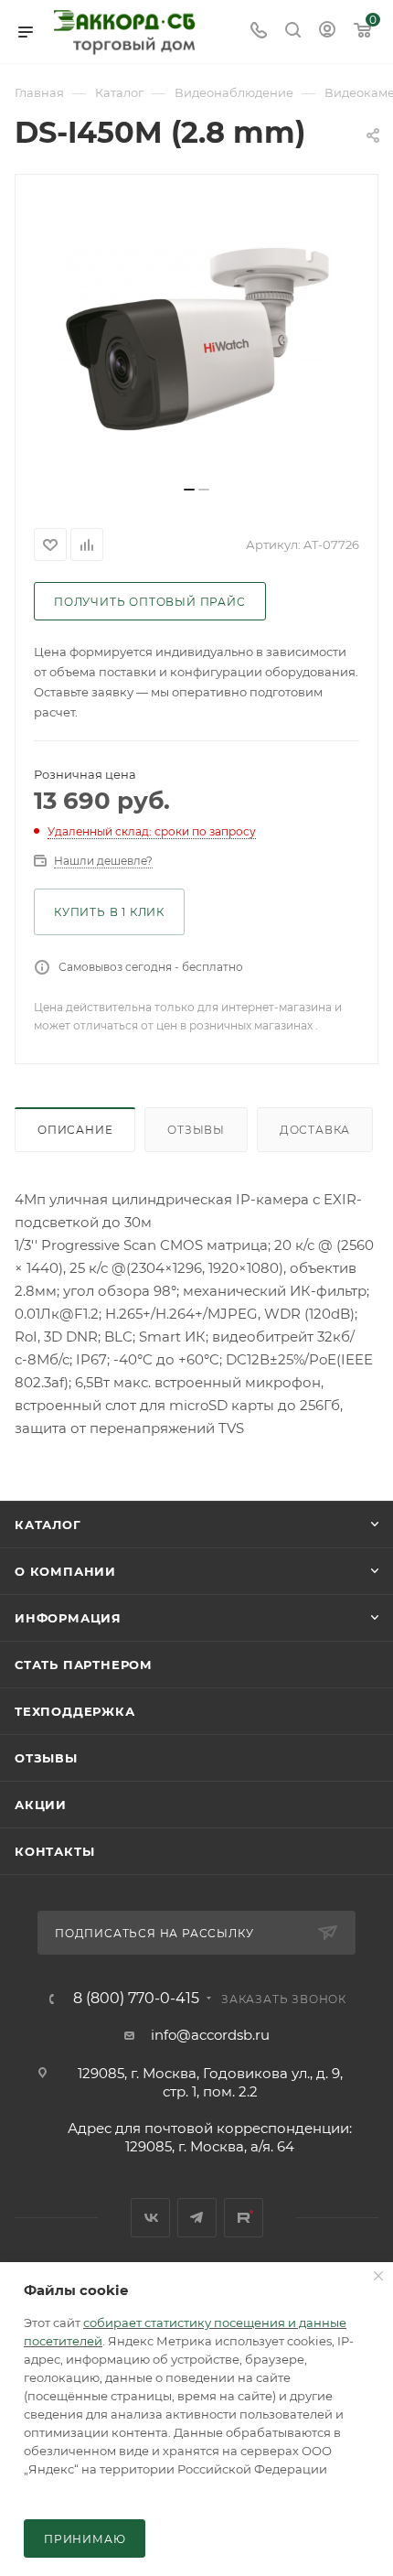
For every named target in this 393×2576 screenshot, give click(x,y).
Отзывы (196, 1130)
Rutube (244, 2218)
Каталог (48, 1525)
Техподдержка (75, 1711)
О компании (65, 1571)
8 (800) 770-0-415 (136, 1999)
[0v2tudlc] (196, 337)
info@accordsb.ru (210, 2035)
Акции (41, 1805)
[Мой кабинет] (327, 32)
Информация (68, 1618)
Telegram (197, 2218)
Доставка (315, 1130)
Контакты (54, 1851)
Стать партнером (84, 1665)
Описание (75, 1130)
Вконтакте (150, 2218)
